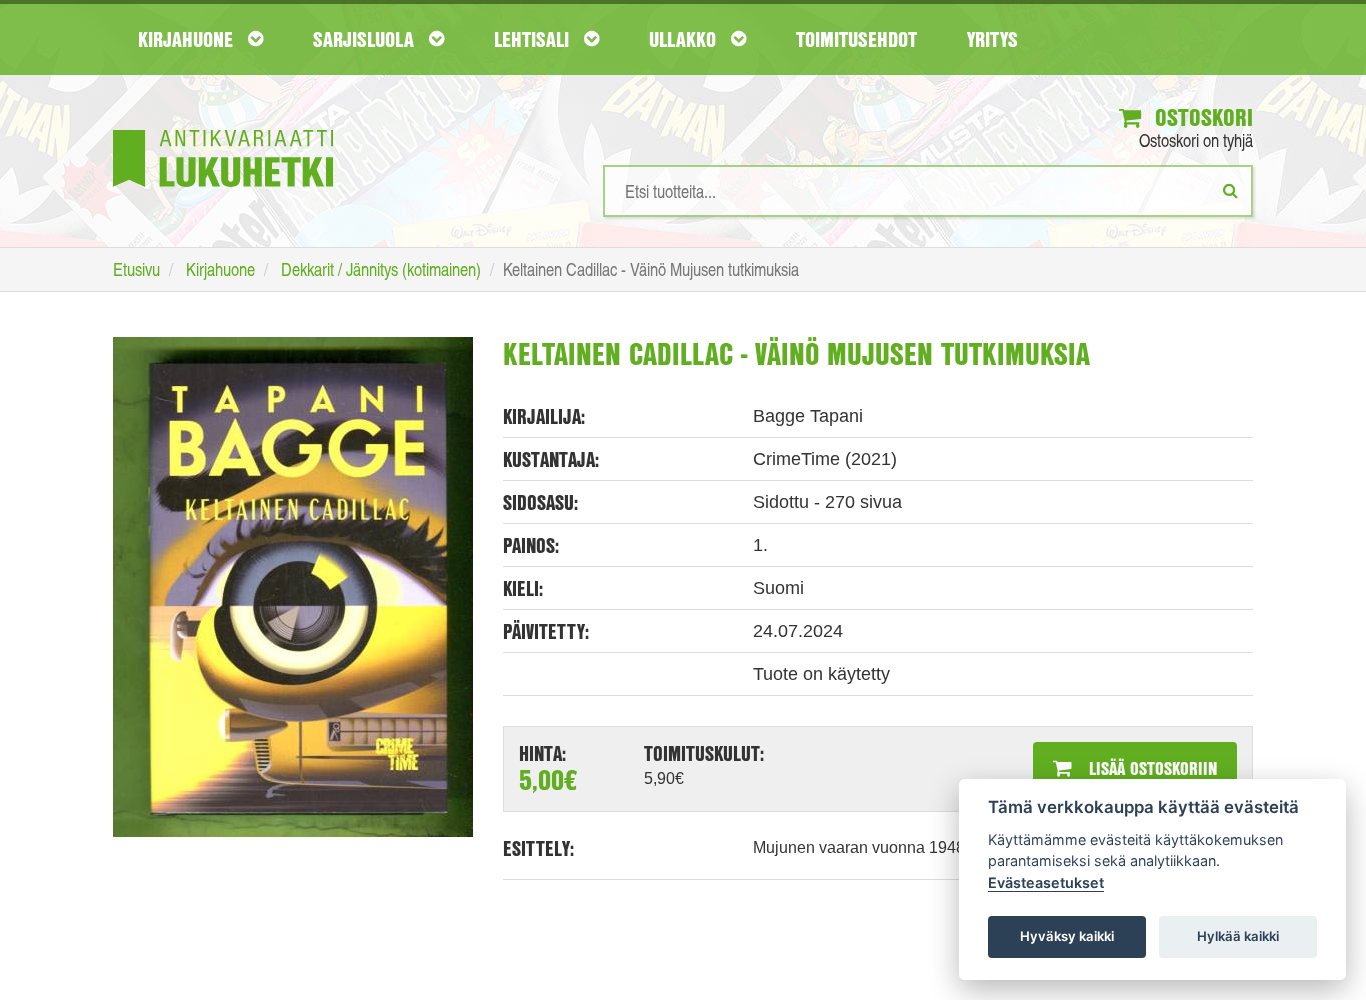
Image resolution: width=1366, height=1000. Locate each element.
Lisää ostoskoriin (1150, 768)
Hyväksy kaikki (1067, 936)
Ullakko (685, 39)
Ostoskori (1201, 117)
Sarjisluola (366, 39)
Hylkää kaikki (1238, 936)
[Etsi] (1230, 190)
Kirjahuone (188, 39)
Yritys (992, 39)
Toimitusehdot (856, 39)
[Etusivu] (223, 128)
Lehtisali (534, 39)
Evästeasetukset (1046, 882)
